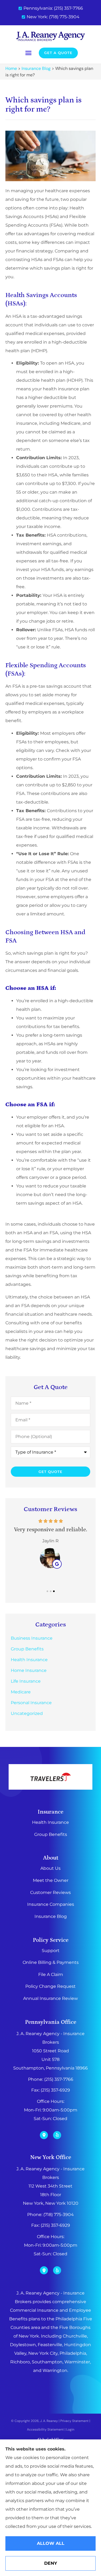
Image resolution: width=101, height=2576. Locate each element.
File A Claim (51, 1974)
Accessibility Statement (45, 2429)
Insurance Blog (36, 68)
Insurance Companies (51, 1904)
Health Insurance (50, 1822)
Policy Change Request (50, 1986)
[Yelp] (57, 2135)
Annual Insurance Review (50, 1998)
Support (51, 1951)
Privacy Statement (74, 2421)
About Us (50, 1868)
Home (11, 68)
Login (70, 2429)
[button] (28, 53)
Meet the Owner (51, 1880)
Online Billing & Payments (51, 1962)
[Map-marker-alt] (44, 2135)
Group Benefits (51, 1834)
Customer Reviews (50, 1892)
